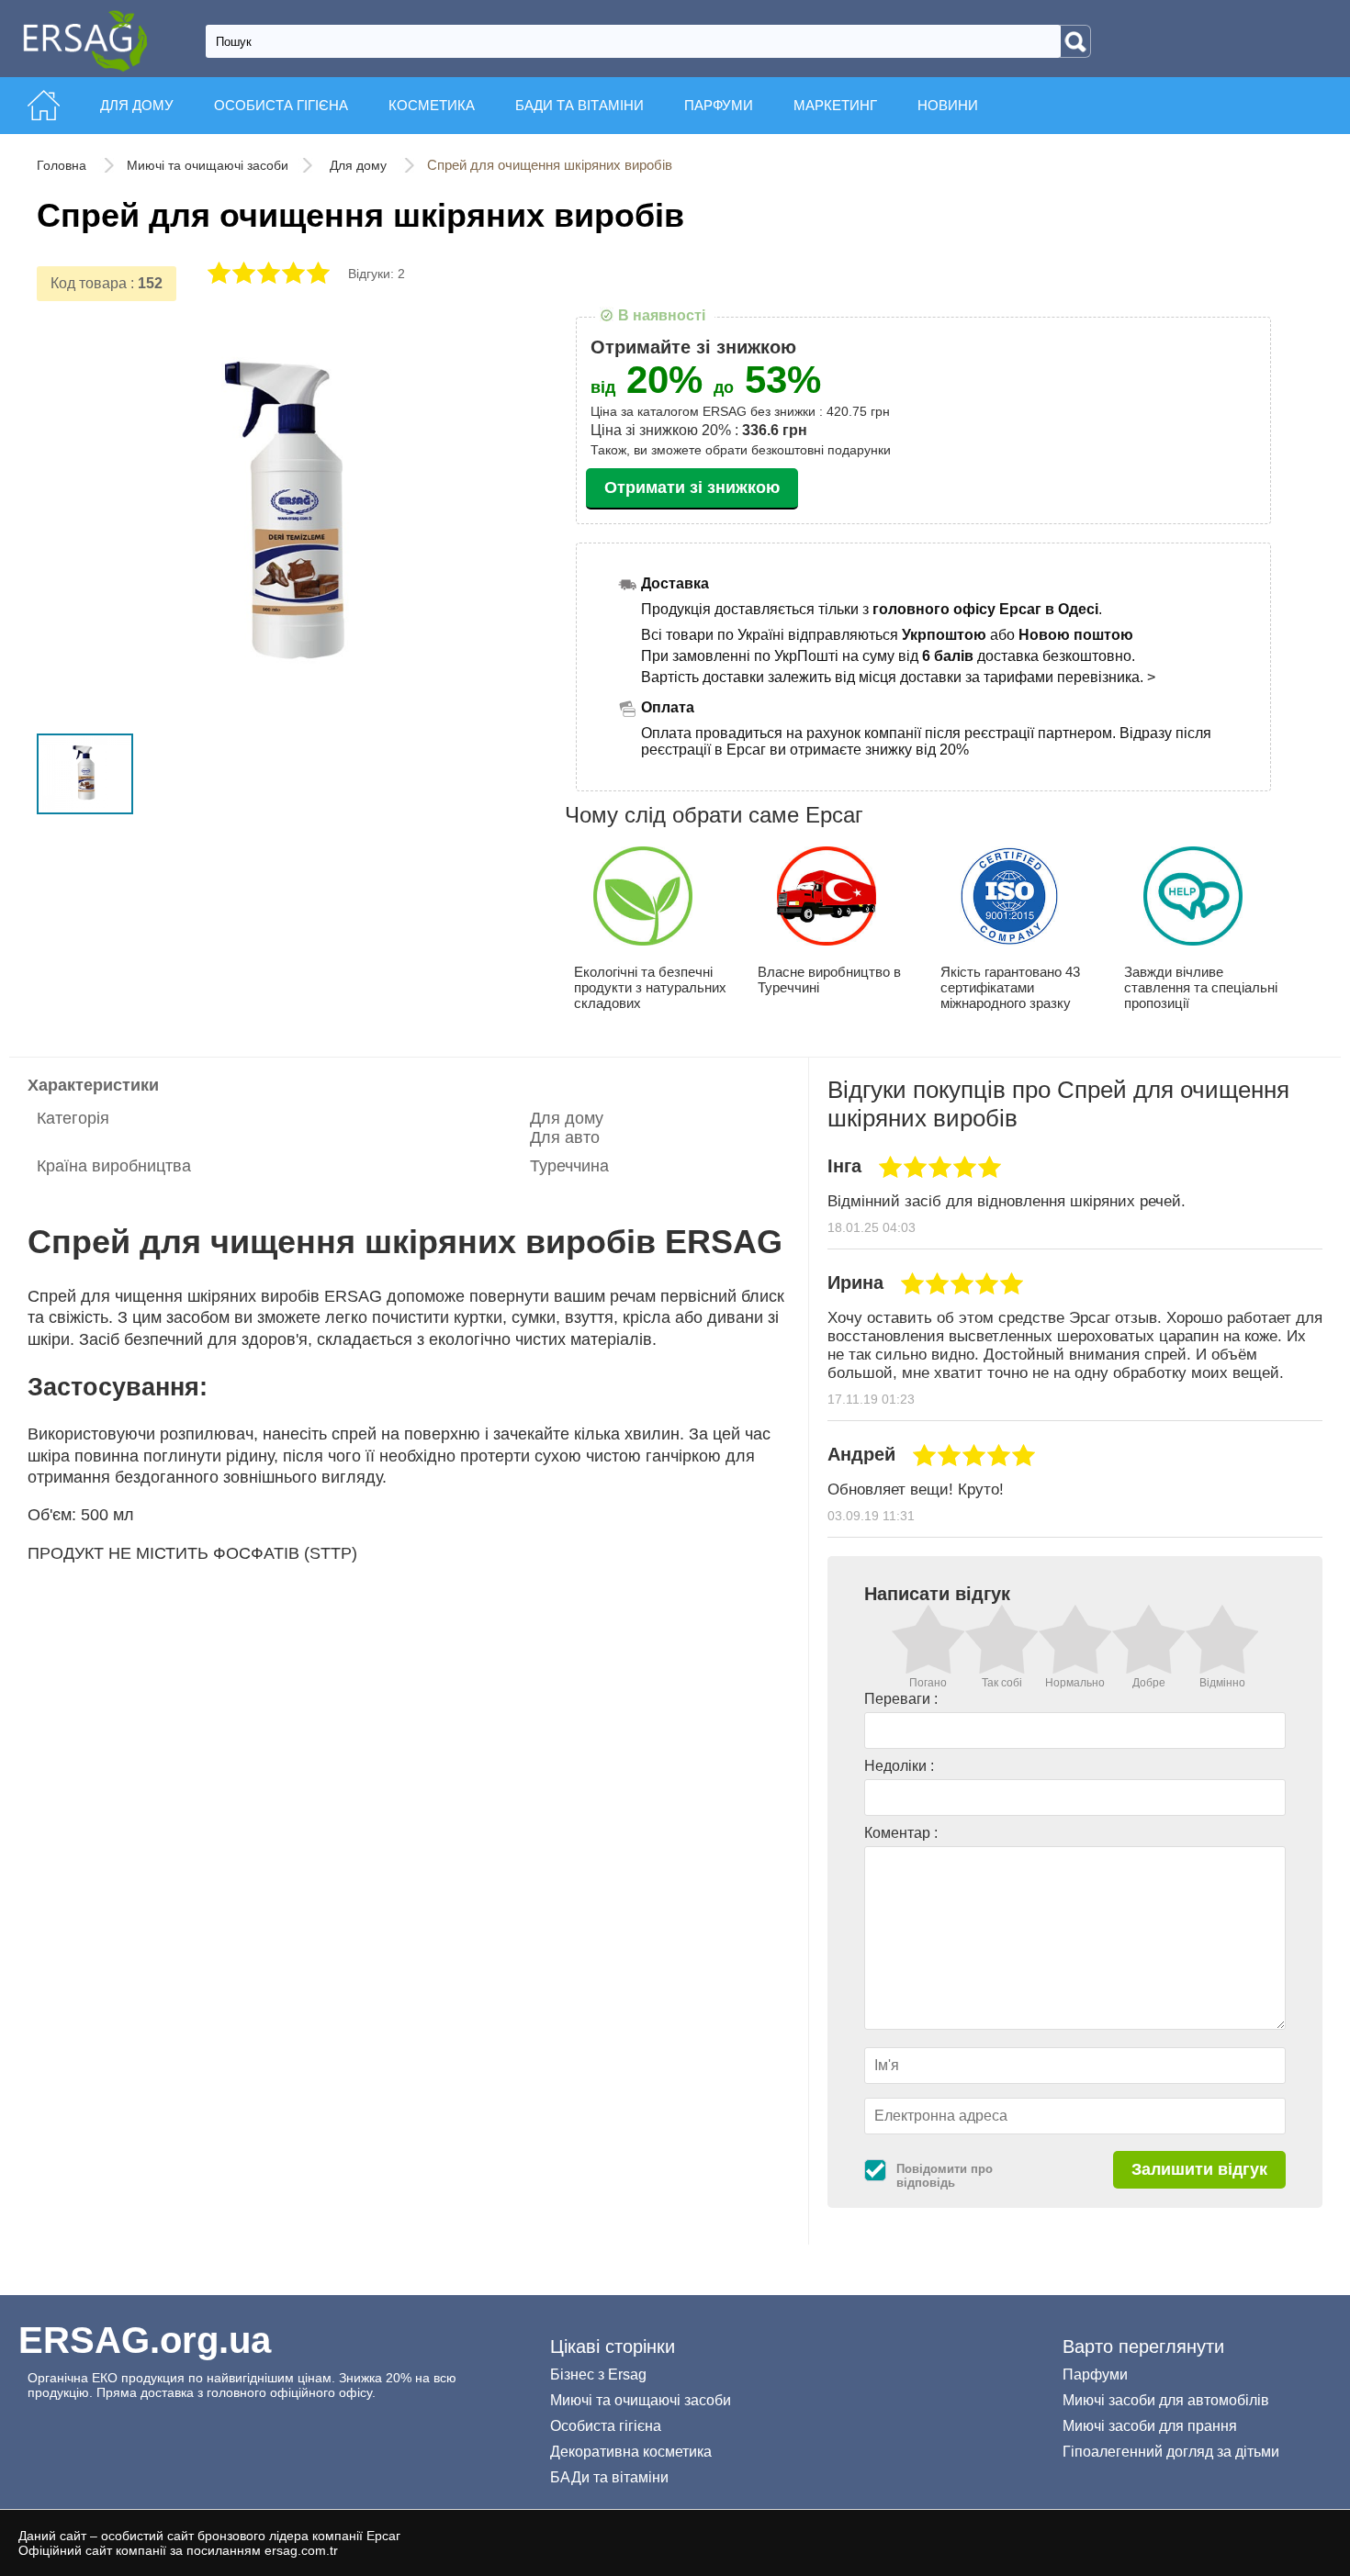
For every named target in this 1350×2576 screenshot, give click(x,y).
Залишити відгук (1199, 2169)
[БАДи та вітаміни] (581, 84)
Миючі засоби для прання (1150, 2426)
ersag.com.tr (301, 2550)
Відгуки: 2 (377, 274)
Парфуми (1095, 2374)
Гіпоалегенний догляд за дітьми (1171, 2452)
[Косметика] (433, 84)
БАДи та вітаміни (609, 2477)
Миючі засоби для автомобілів (1166, 2400)
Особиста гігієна (606, 2426)
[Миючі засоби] (139, 84)
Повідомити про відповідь (945, 2176)
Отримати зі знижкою (692, 487)
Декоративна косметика (631, 2452)
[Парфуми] (720, 84)
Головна (63, 165)
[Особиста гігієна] (283, 84)
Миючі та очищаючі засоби (208, 165)
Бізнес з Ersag (598, 2374)
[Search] (1075, 41)
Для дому (360, 165)
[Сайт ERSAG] (44, 84)
